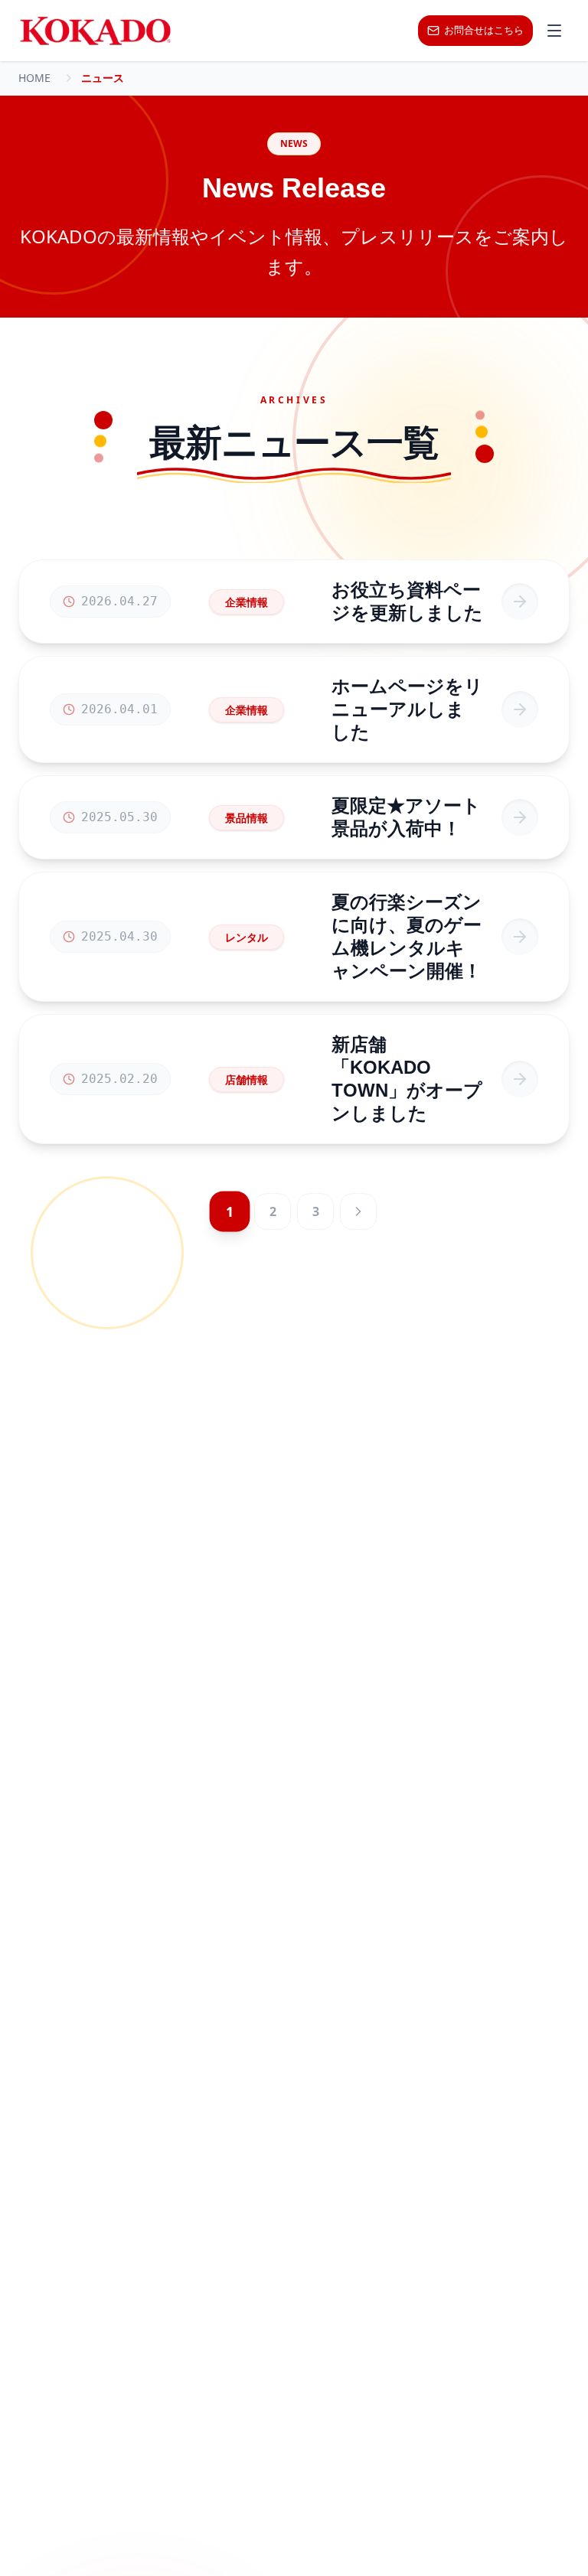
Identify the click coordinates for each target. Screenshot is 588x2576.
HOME (34, 78)
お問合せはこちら (484, 30)
